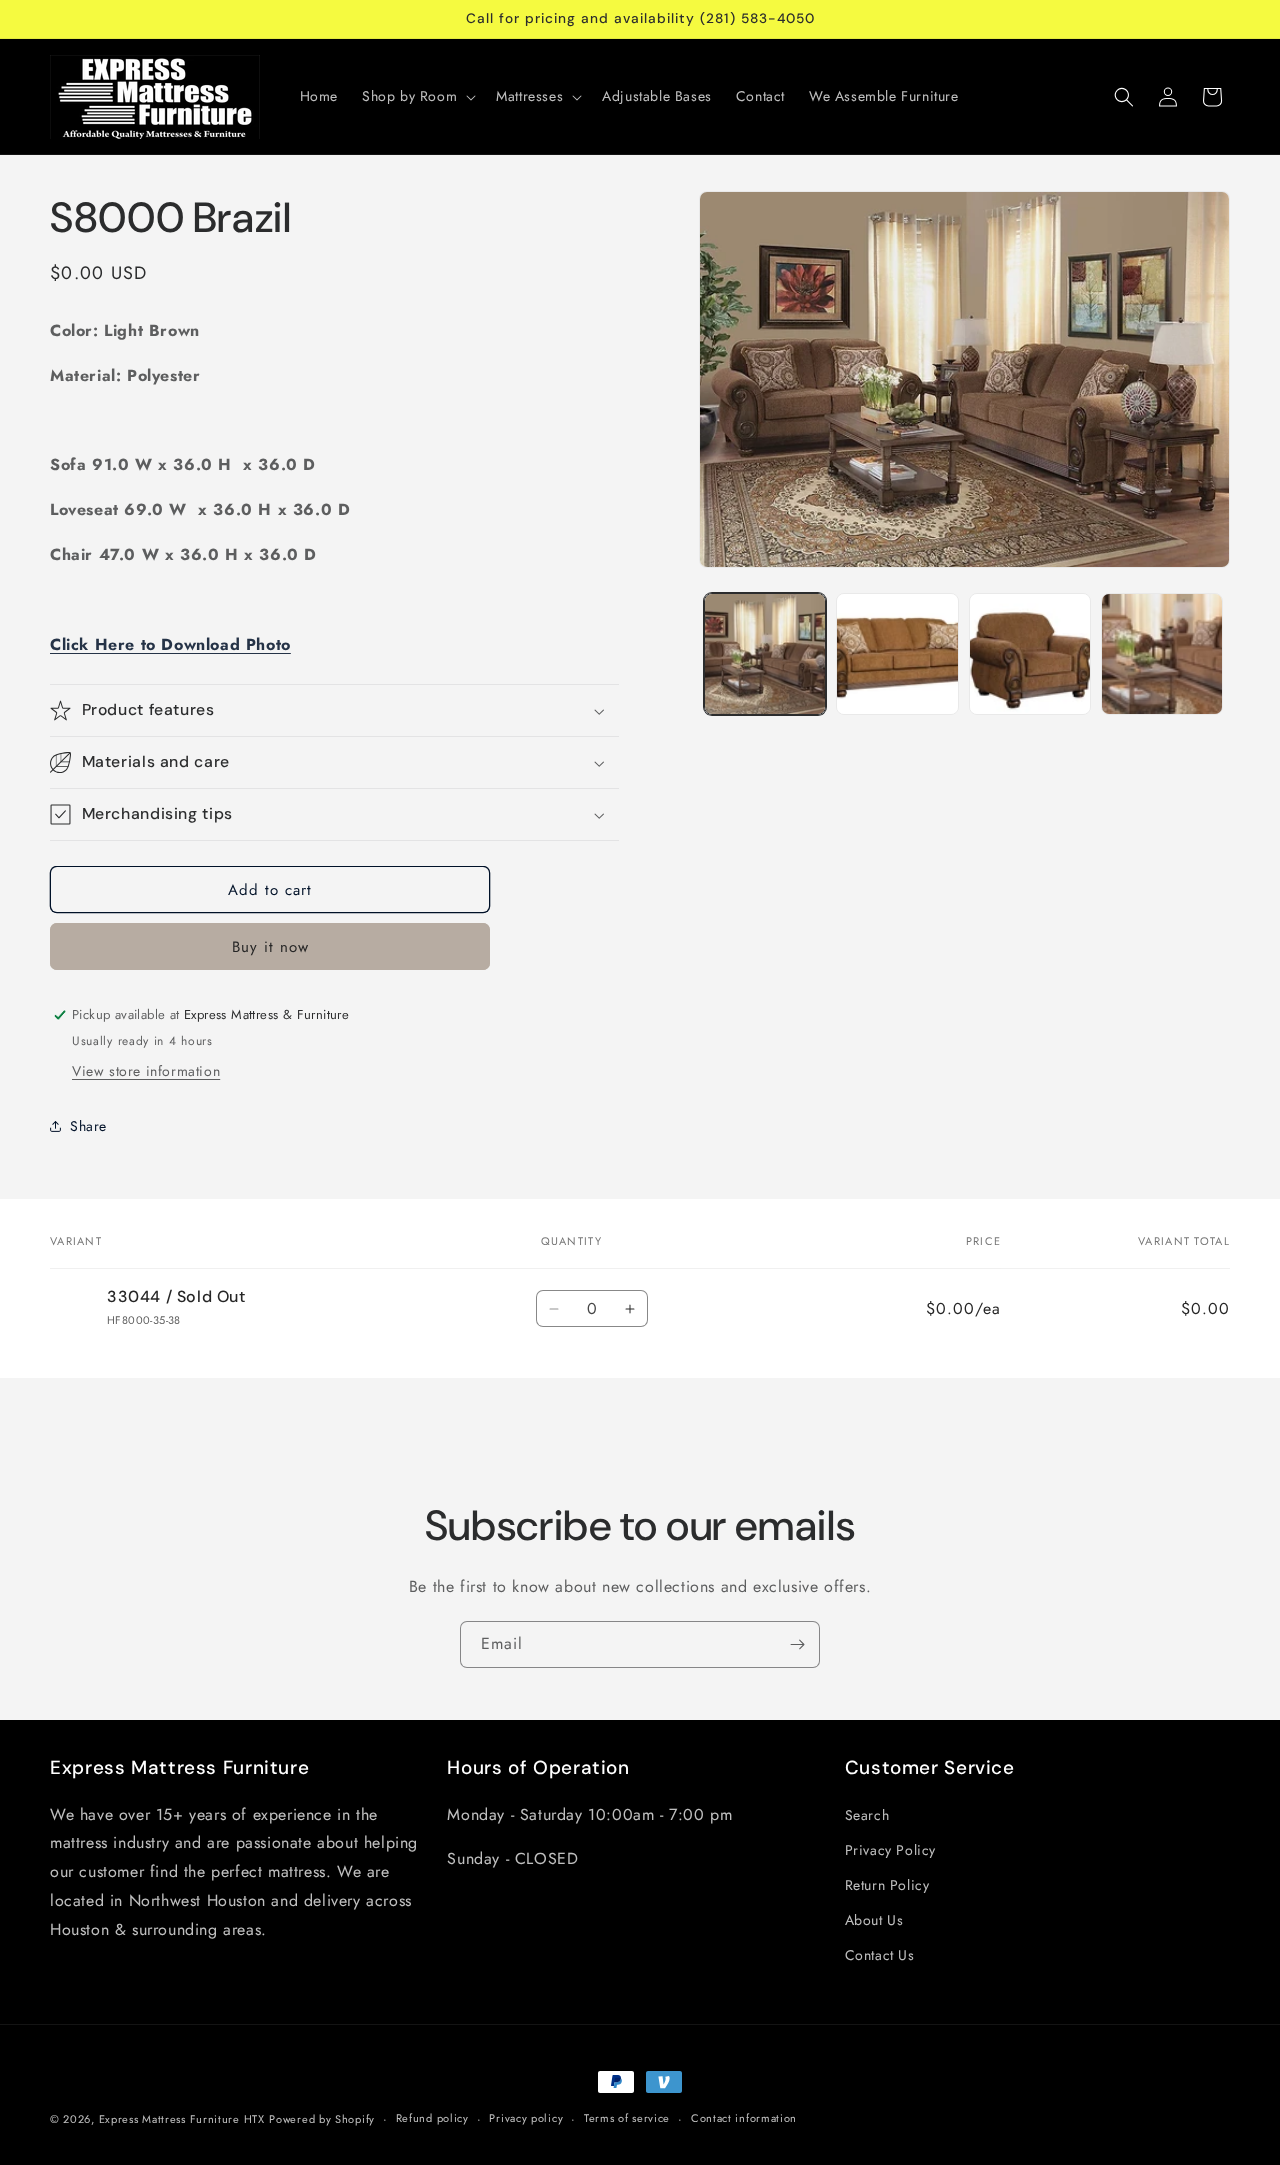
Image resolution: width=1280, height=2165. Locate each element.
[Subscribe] (797, 1644)
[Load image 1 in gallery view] (765, 654)
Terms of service (627, 2118)
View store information (146, 1071)
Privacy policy (526, 2118)
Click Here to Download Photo (170, 644)
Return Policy (887, 1885)
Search (867, 1815)
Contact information (744, 2118)
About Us (874, 1920)
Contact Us (880, 1955)
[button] (417, 96)
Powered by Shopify (322, 2119)
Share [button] (88, 1126)
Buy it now (270, 947)
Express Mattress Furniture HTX (182, 2119)
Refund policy (432, 2118)
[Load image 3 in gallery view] (1030, 654)
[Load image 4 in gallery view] (1162, 654)
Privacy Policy (890, 1850)
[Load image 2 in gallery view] (897, 654)
